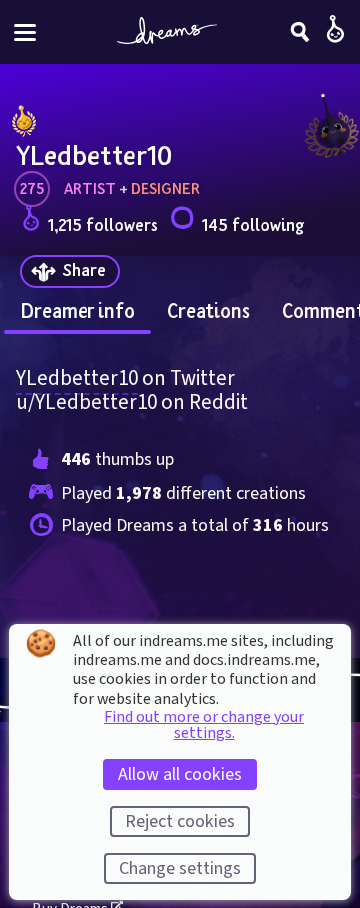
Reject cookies (180, 821)
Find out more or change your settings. (204, 725)
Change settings (180, 868)
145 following (253, 224)
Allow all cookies (180, 774)
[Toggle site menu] (25, 32)
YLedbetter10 (77, 378)
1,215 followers (103, 224)
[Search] (300, 32)
